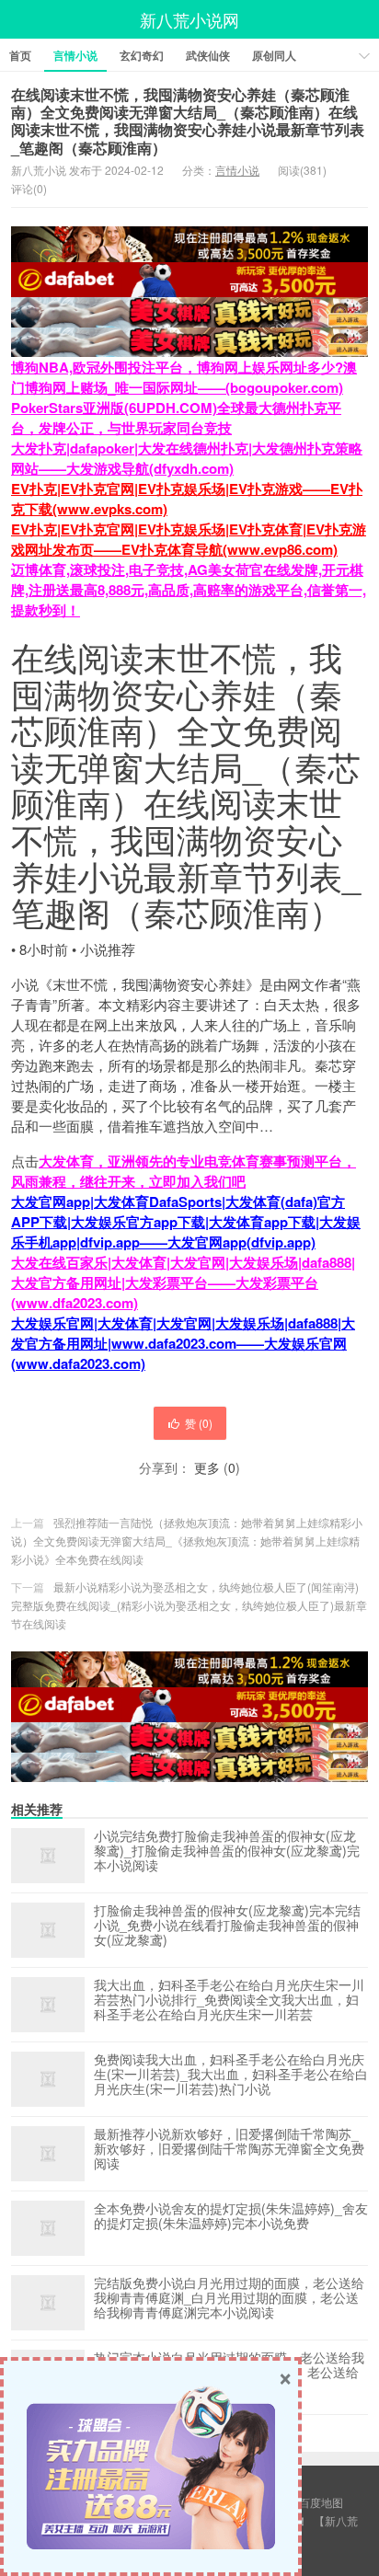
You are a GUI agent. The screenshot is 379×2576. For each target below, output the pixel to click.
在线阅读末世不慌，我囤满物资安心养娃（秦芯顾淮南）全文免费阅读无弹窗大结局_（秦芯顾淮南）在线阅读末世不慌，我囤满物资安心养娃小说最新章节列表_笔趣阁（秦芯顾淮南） (188, 121)
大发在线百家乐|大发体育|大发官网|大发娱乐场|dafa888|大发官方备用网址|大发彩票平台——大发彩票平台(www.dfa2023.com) (183, 1282)
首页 (20, 55)
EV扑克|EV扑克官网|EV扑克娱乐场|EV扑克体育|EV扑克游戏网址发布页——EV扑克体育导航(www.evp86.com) (189, 539)
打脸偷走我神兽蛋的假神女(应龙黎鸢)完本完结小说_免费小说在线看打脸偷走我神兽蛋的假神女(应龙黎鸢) (227, 1926)
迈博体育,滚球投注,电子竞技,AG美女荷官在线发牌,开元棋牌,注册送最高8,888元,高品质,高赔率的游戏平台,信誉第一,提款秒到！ (189, 590)
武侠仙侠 (208, 55)
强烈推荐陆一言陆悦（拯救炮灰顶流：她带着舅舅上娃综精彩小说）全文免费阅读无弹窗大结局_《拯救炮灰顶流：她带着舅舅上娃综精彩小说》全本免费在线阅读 (187, 1541)
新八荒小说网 (189, 19)
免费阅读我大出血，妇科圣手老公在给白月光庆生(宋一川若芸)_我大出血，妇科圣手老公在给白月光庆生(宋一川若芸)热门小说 (231, 2075)
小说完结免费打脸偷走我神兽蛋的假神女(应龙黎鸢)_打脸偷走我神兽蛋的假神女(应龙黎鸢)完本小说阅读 (227, 1851)
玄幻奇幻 (142, 55)
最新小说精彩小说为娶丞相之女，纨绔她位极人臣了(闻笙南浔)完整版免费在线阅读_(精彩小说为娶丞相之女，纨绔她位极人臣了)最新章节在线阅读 (189, 1605)
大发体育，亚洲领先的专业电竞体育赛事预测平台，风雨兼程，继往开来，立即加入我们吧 (184, 1171)
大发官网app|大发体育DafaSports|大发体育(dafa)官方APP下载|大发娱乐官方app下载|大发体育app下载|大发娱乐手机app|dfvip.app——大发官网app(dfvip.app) (186, 1222)
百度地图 (321, 2502)
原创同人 (274, 55)
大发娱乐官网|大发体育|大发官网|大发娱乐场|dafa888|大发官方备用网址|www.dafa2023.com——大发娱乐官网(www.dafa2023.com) (183, 1343)
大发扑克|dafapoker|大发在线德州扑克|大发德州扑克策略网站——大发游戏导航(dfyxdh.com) (187, 458)
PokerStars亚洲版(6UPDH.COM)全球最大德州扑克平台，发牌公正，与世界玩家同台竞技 (176, 418)
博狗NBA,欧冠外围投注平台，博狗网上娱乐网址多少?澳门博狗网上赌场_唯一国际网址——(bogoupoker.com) (184, 377)
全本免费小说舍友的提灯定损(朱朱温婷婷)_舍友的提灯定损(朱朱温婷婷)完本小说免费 (231, 2216)
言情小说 (75, 55)
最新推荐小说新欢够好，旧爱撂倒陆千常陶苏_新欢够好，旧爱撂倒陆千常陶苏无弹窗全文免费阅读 (229, 2149)
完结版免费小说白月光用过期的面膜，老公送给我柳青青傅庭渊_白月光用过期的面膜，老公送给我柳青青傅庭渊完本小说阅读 (229, 2298)
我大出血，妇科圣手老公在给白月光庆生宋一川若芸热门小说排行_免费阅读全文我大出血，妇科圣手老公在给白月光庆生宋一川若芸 (229, 2000)
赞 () (199, 1423)
